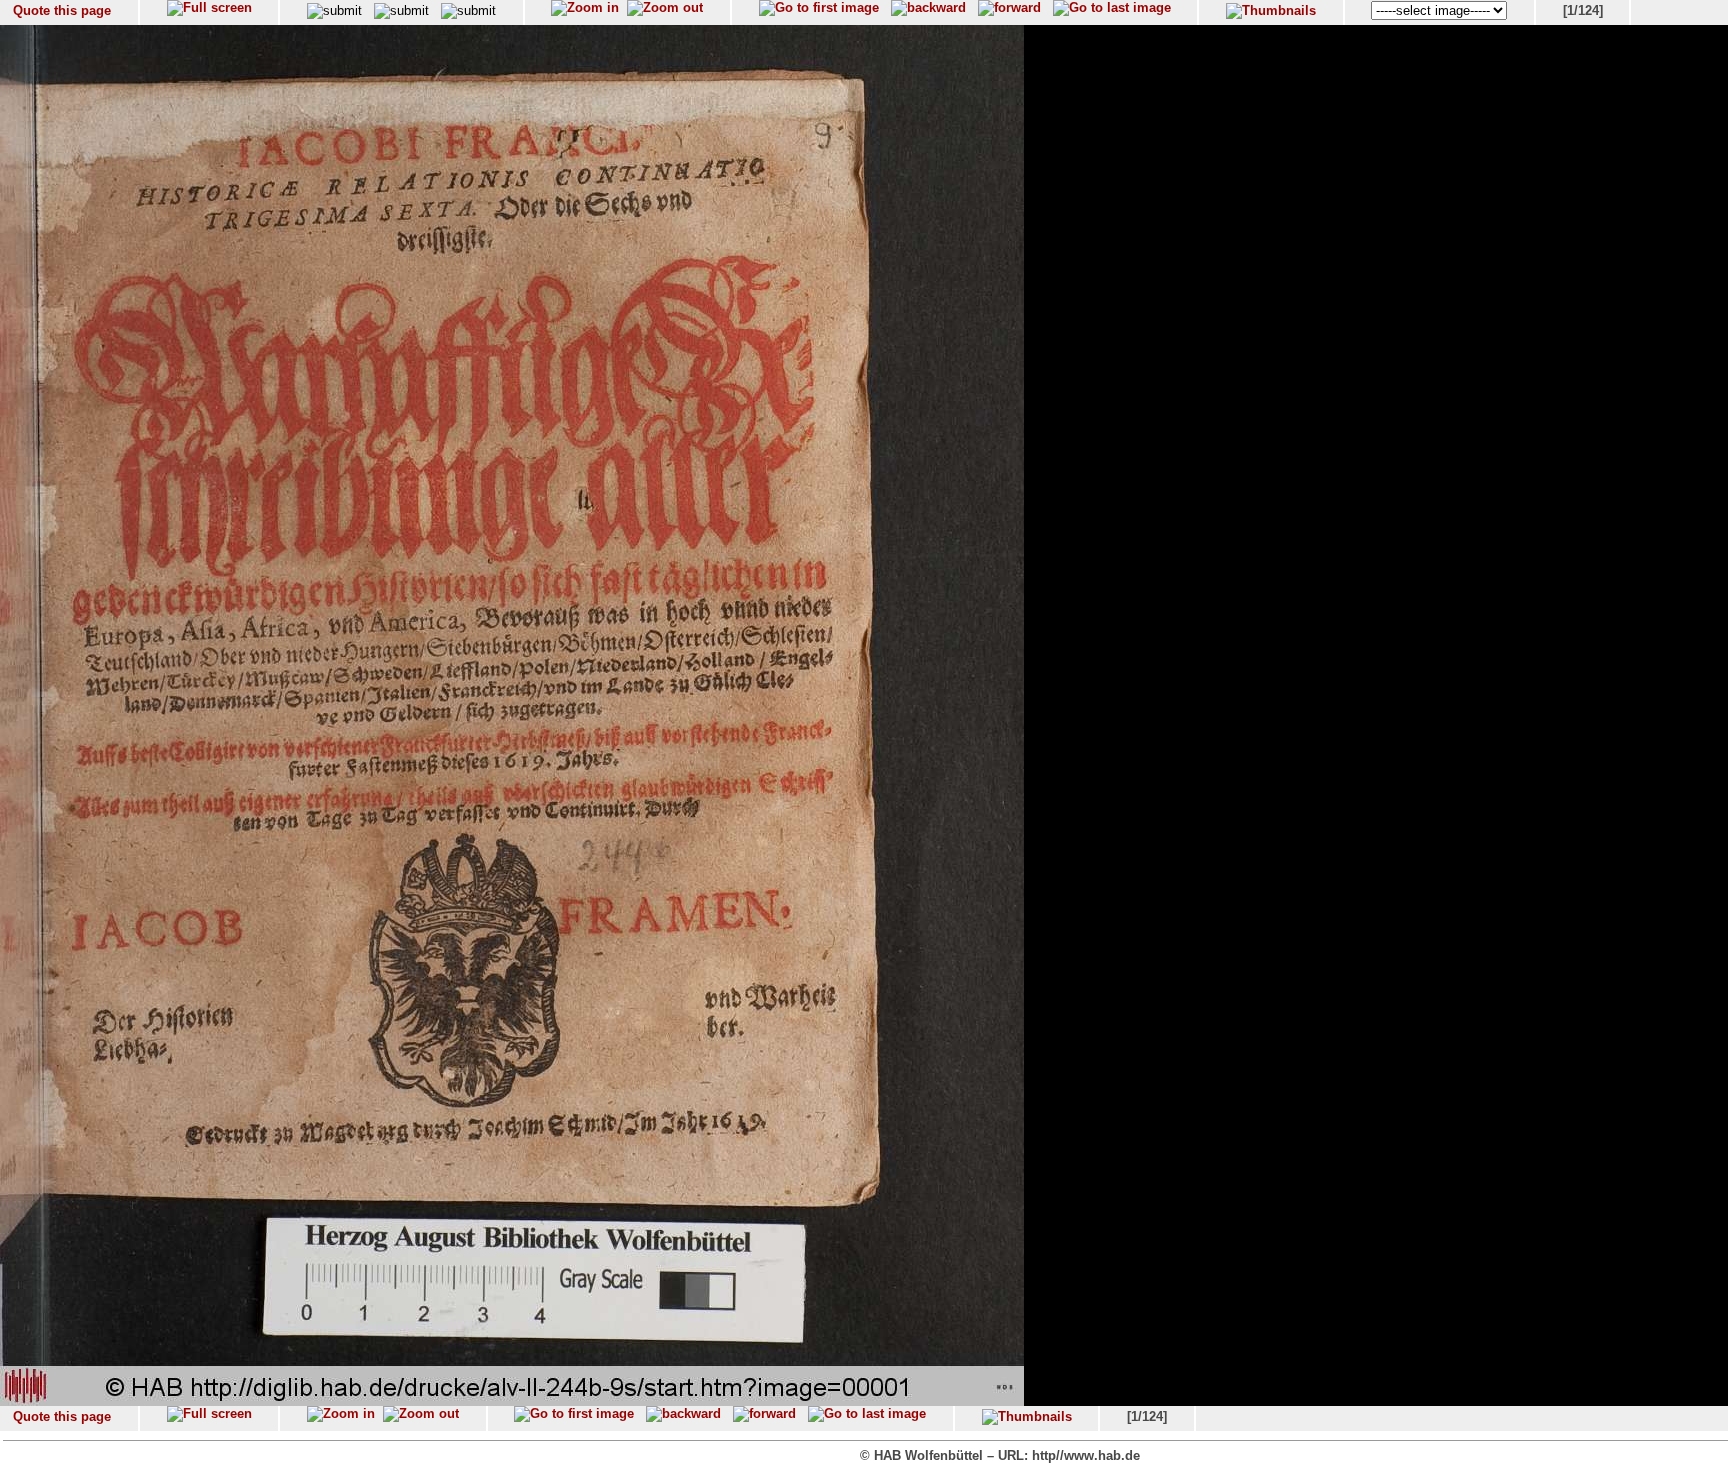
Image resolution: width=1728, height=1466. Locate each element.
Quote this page (62, 10)
